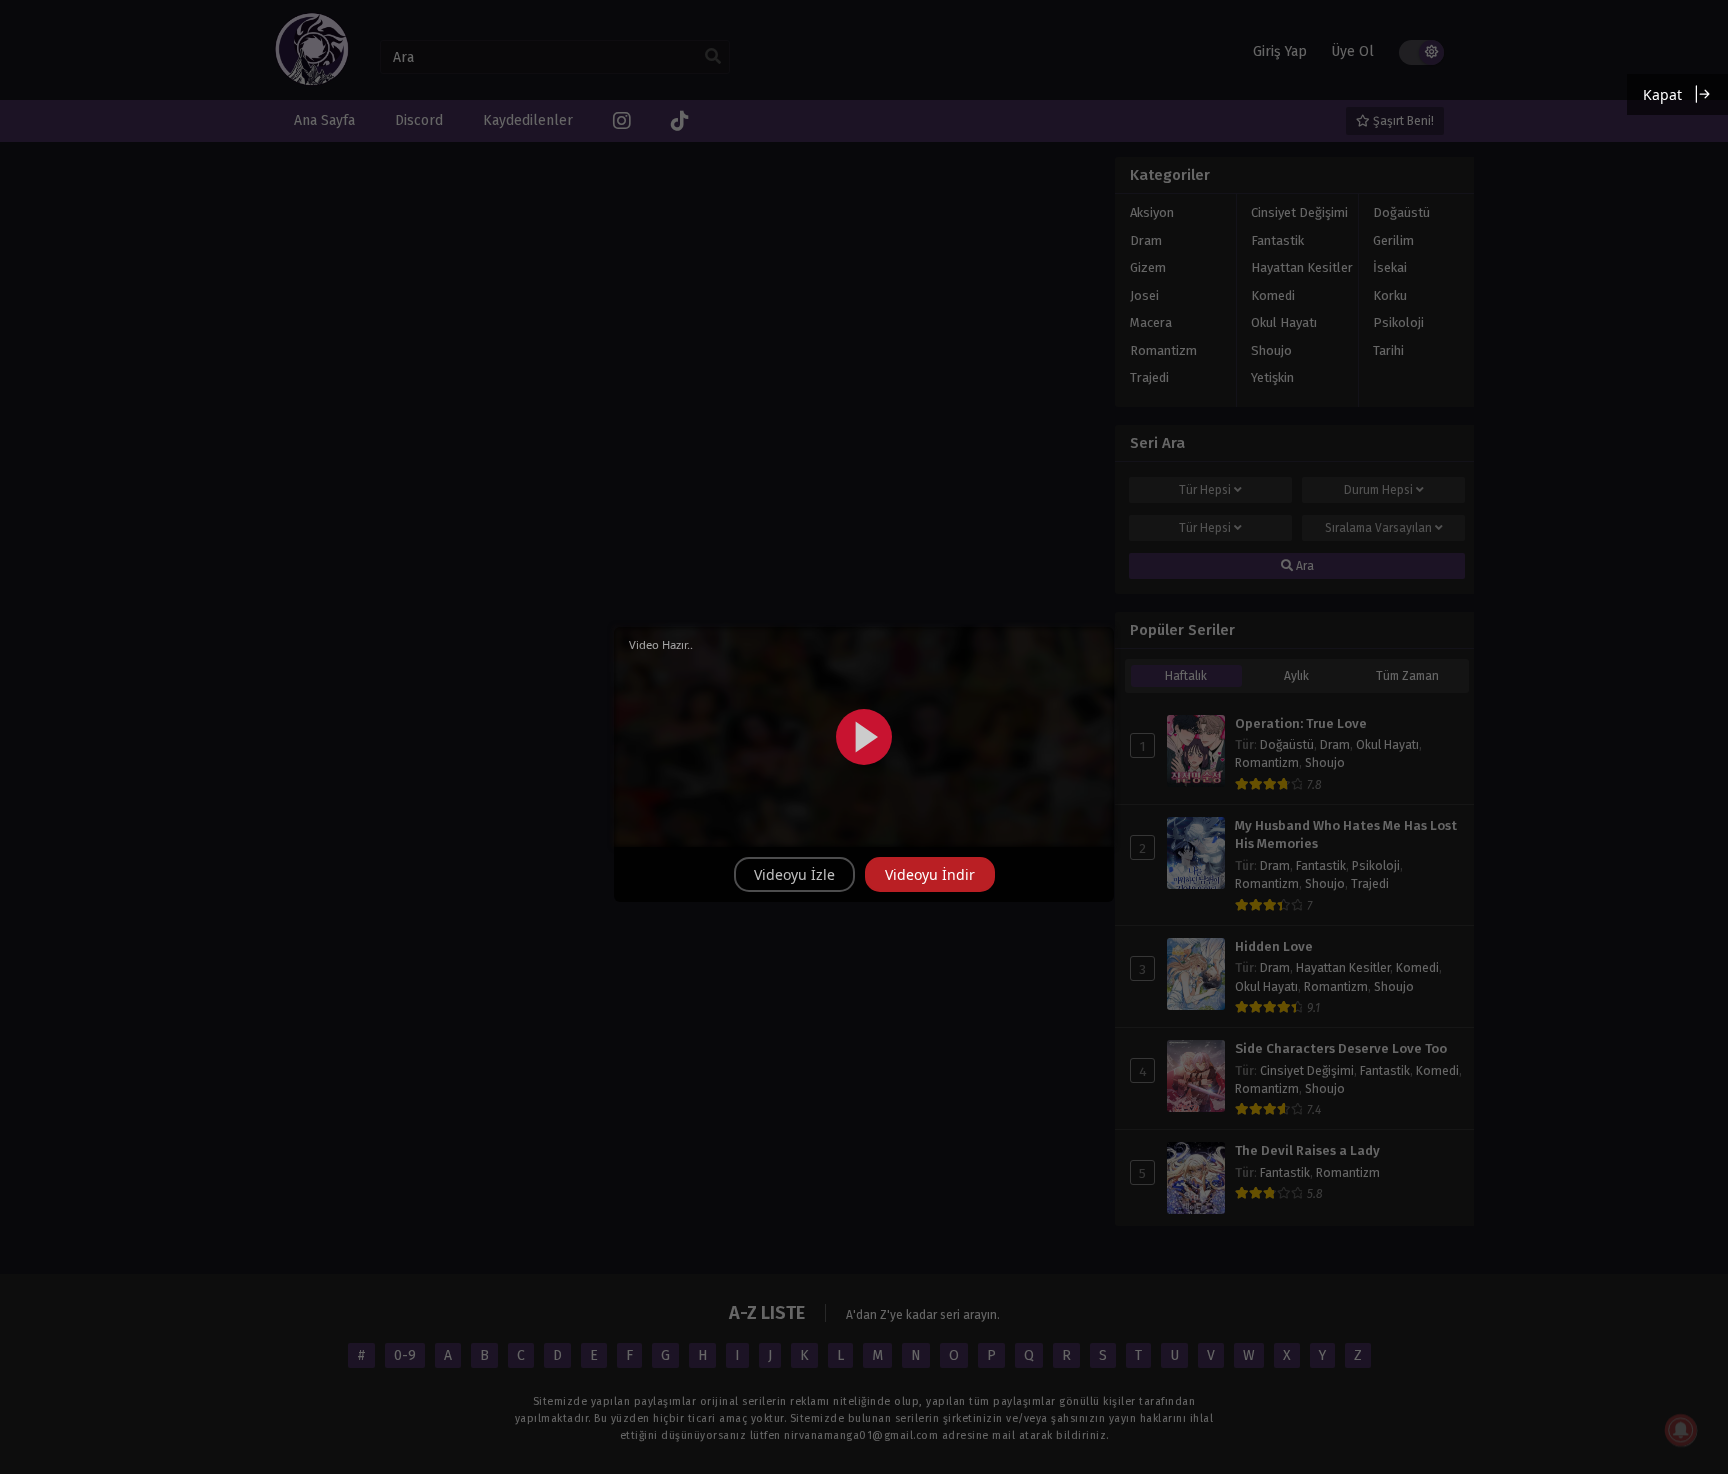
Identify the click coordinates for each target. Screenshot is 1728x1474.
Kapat (1662, 94)
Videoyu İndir (930, 874)
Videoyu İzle (794, 874)
